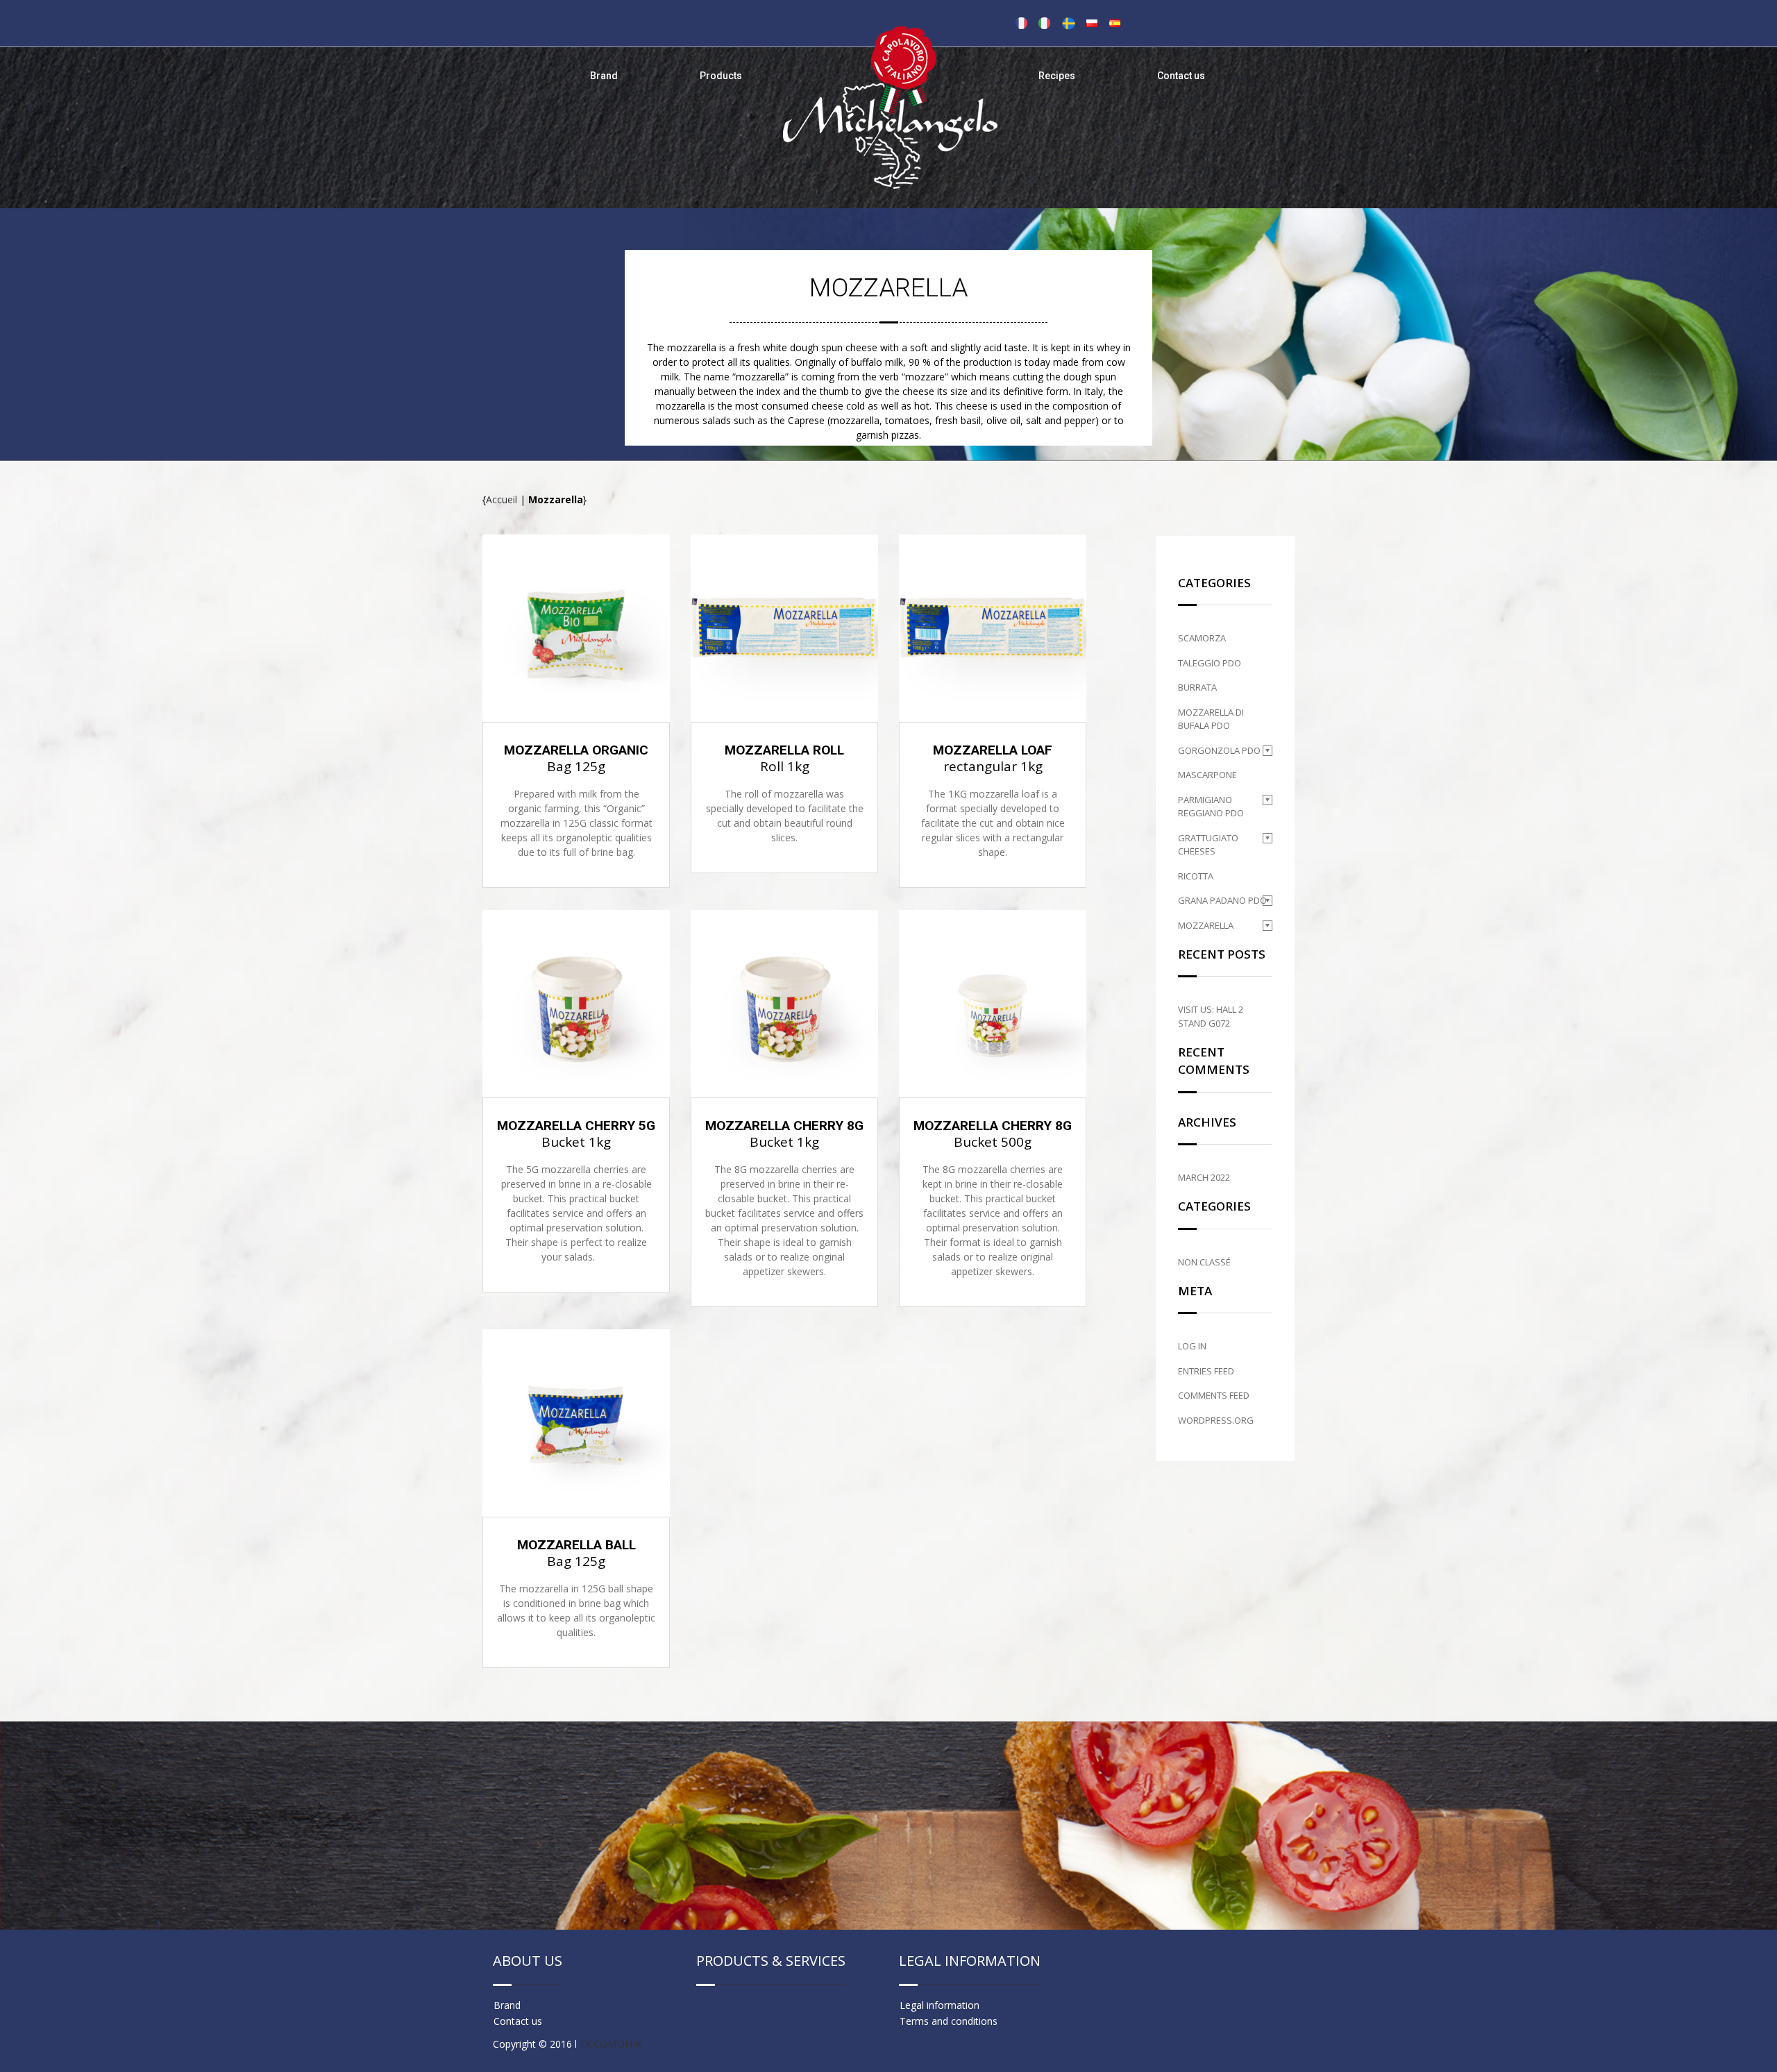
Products (721, 76)
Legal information (940, 2005)
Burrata (1197, 687)
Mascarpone (1207, 775)
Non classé (1204, 1262)
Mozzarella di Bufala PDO (1211, 719)
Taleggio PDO (1210, 663)
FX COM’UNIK (610, 2044)
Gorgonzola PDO (1219, 750)
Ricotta (1196, 876)
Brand (604, 76)
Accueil (502, 499)
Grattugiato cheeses (1208, 845)
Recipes (1057, 76)
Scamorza (1202, 638)
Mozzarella (1206, 925)
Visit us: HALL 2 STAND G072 (1211, 1016)
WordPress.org (1216, 1420)
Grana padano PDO (1222, 900)
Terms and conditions (949, 2021)
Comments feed (1214, 1395)
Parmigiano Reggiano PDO (1211, 807)
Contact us (1181, 76)
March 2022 (1204, 1177)
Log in (1192, 1346)
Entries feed (1206, 1371)
